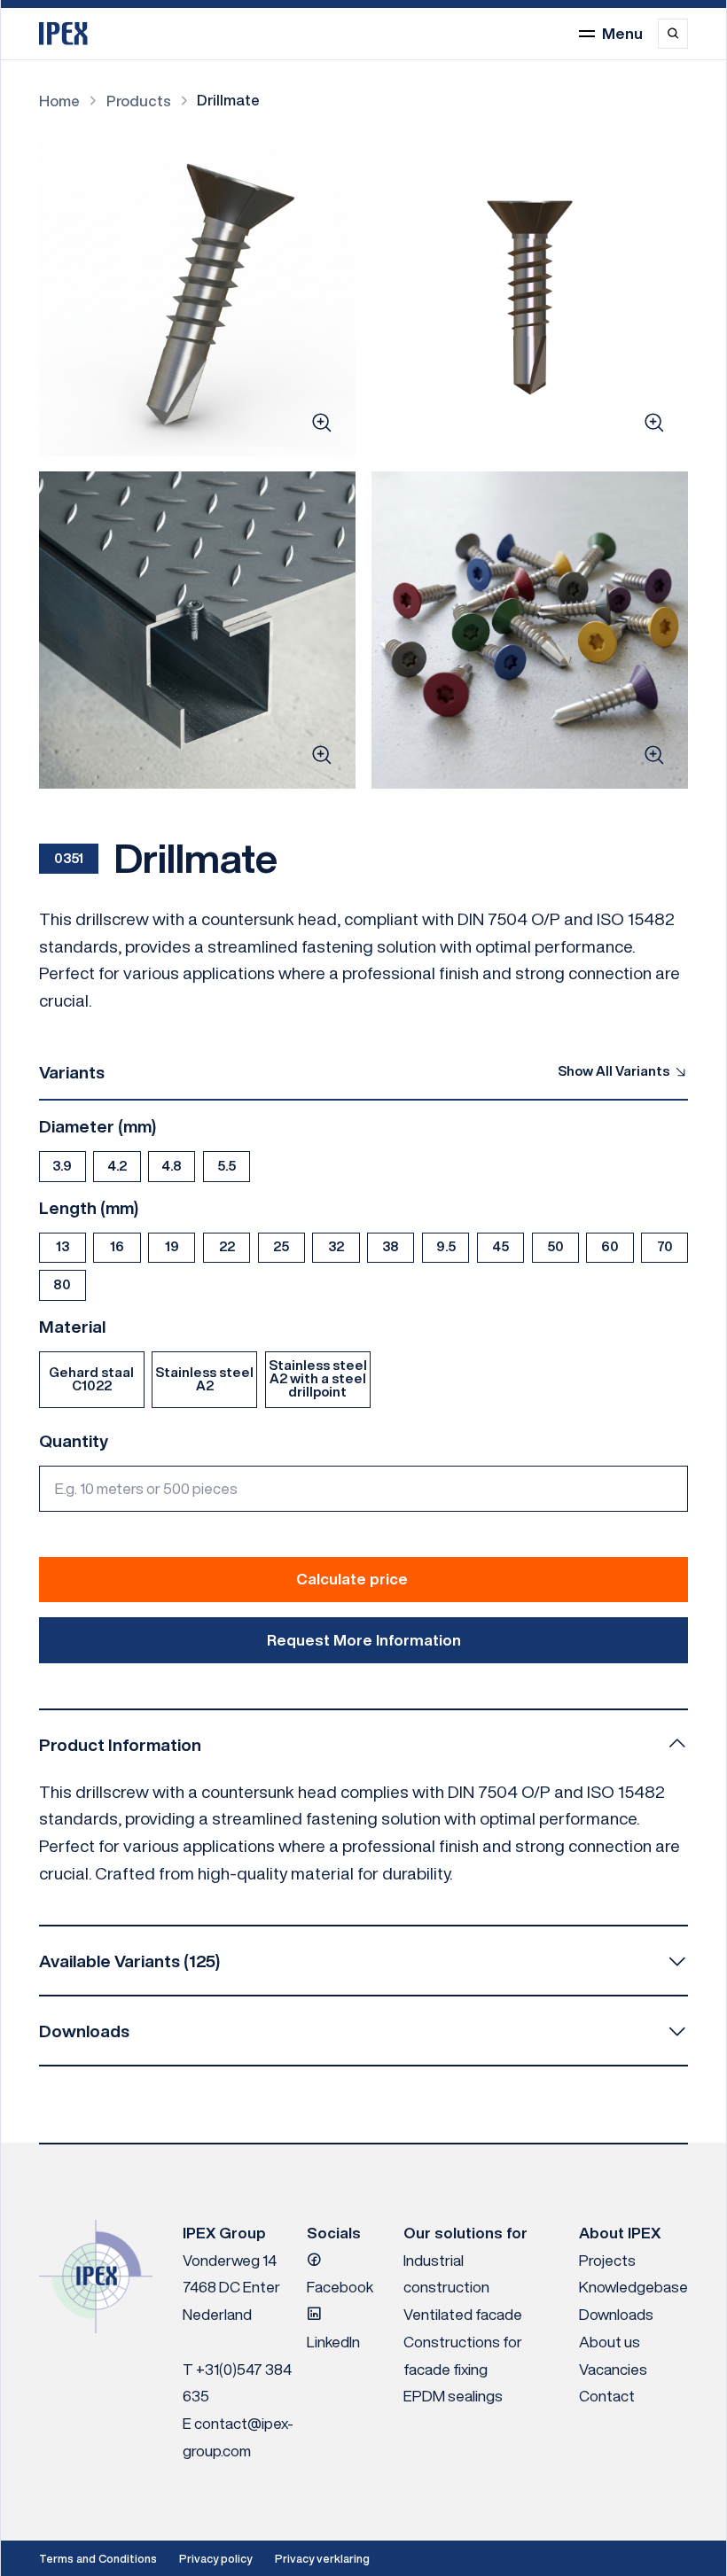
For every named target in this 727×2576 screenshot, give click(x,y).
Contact (607, 2396)
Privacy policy (215, 2559)
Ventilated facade (463, 2314)
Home (59, 101)
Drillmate (228, 100)
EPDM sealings (453, 2396)
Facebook (340, 2287)
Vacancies (613, 2369)
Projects (607, 2260)
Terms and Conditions (98, 2559)
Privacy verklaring (322, 2559)
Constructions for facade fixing (463, 2355)
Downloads (616, 2314)
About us (610, 2342)
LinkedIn (333, 2342)
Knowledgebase (633, 2287)
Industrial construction (446, 2274)
